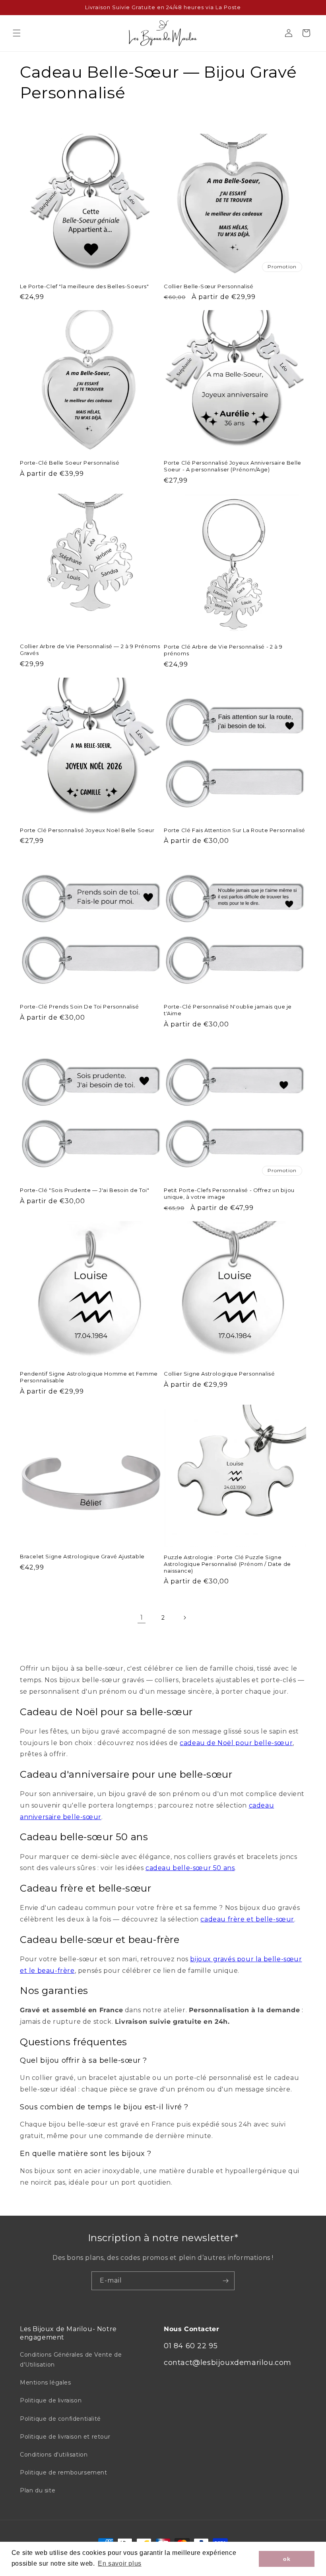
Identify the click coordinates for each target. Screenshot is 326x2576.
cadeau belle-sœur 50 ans (190, 1868)
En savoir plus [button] (119, 2563)
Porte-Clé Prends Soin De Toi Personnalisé (80, 1007)
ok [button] (287, 2559)
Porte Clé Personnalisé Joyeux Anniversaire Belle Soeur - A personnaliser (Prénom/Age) (233, 466)
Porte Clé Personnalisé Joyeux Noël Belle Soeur (87, 830)
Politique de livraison (51, 2400)
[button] (17, 33)
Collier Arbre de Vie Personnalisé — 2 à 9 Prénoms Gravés (90, 650)
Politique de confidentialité (60, 2419)
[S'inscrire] (225, 2281)
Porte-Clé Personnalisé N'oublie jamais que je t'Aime (228, 1010)
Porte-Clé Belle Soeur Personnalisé (70, 463)
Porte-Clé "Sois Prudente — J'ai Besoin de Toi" (85, 1190)
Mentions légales (46, 2383)
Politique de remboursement (64, 2472)
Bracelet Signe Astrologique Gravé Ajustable (82, 1556)
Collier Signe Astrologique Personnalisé (219, 1374)
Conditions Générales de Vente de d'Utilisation (71, 2360)
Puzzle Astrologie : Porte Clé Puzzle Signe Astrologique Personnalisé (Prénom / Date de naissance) (227, 1564)
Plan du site (38, 2490)
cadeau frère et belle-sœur (247, 1919)
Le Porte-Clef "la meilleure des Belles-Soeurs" (84, 286)
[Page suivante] (184, 1618)
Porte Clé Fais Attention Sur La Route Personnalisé (235, 830)
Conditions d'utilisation (54, 2455)
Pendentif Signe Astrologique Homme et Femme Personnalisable (89, 1377)
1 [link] (142, 1617)
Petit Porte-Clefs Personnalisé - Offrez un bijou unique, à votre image (229, 1193)
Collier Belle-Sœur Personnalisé (209, 286)
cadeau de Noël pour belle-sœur (236, 1743)
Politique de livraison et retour (65, 2437)
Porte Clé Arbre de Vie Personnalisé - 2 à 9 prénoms (223, 650)
